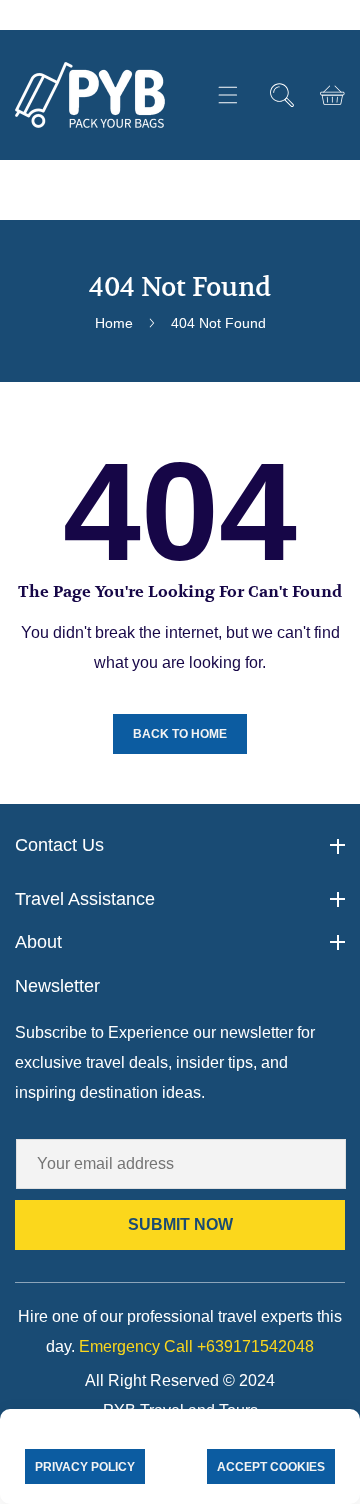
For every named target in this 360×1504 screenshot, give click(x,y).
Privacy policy (85, 1467)
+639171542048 (196, 1346)
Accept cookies (271, 1467)
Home (114, 323)
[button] (227, 95)
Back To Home (180, 734)
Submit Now (180, 1224)
